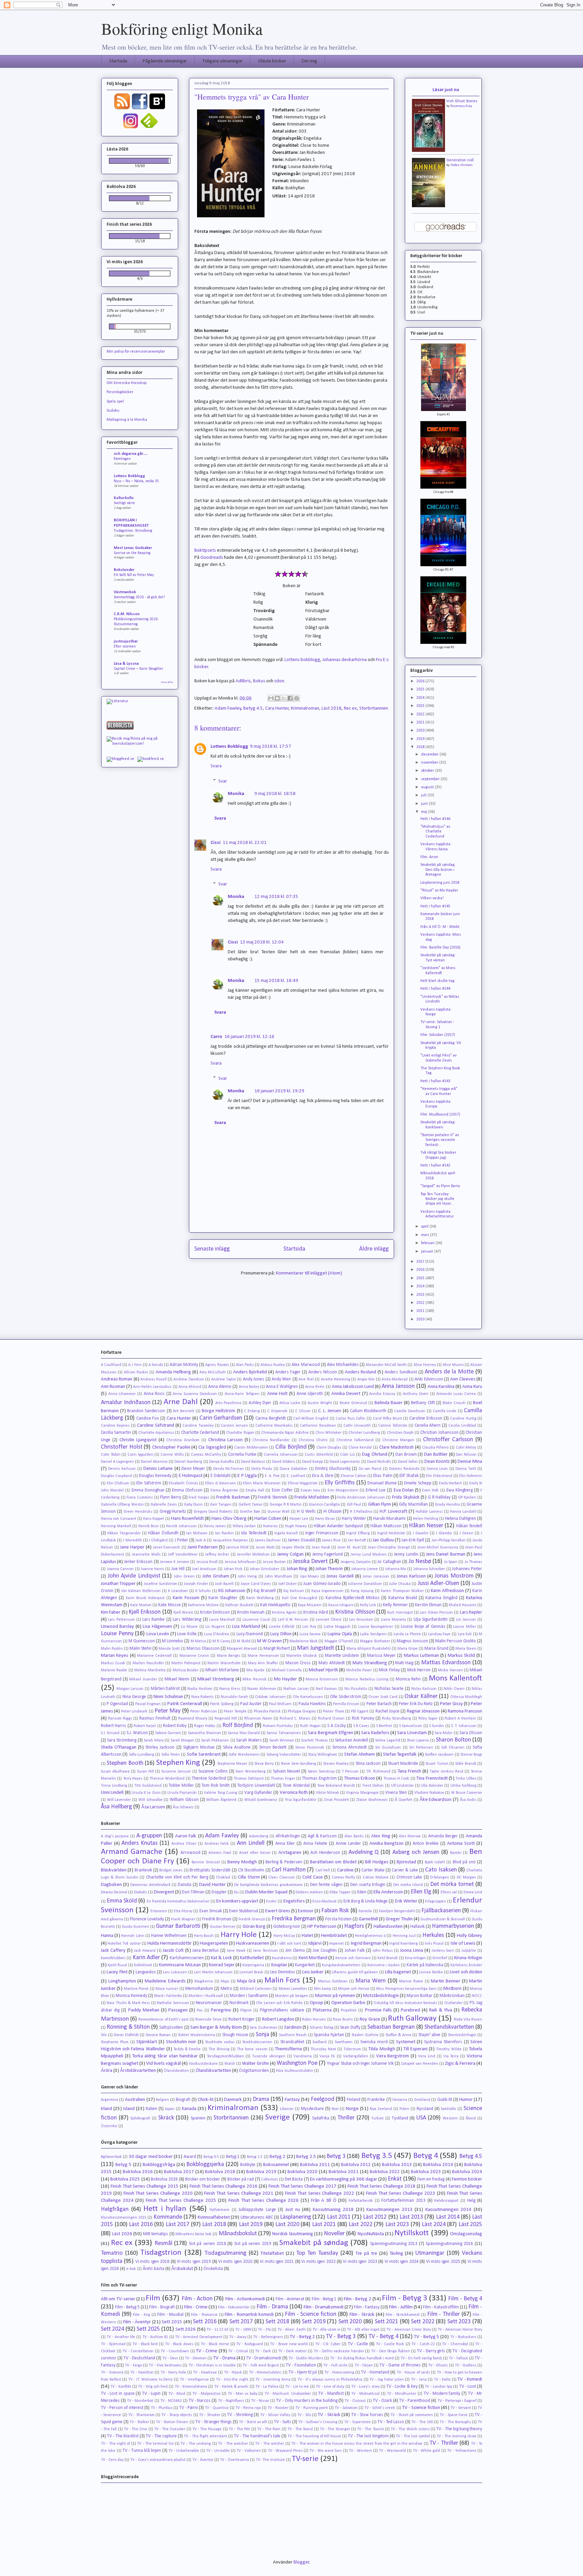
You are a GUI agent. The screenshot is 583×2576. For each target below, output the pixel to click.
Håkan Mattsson (386, 1526)
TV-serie (305, 2459)
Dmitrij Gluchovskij (333, 1469)
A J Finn (135, 1365)
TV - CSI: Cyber (328, 2344)
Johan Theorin (329, 1569)
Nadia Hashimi (200, 1689)
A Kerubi (156, 1365)
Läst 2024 (434, 2225)
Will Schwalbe (150, 1800)
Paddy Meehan (144, 2010)
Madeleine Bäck (303, 1641)
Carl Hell (323, 1870)
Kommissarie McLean (180, 1965)
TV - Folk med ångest (261, 2365)
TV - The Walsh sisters (410, 2429)
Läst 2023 (397, 2225)
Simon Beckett (273, 1747)
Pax (200, 2010)
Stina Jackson (368, 1764)
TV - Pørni (188, 2408)
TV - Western (360, 2451)
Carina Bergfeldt (271, 1418)
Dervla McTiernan (229, 1469)
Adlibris (243, 681)
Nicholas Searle (389, 1689)
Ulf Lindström (402, 1786)
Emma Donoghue (148, 1490)
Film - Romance (204, 2315)
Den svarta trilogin (368, 1885)
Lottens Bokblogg (229, 747)
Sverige (277, 2117)
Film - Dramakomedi (324, 2307)
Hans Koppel (154, 1519)
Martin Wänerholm (224, 1663)
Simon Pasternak (310, 1748)
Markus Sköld (461, 1656)
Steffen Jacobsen (439, 1755)
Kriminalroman (305, 708)
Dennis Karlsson (122, 1469)
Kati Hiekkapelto (275, 1605)
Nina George (134, 1697)
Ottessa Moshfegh (466, 1697)
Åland (471, 2118)
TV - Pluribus (162, 2408)
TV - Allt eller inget (363, 2330)
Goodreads (212, 558)
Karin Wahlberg (260, 1598)
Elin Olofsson (118, 1483)
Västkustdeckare (203, 2064)
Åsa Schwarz (183, 1807)
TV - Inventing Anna (273, 2380)
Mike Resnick (254, 1679)
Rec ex (350, 708)
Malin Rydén (112, 1649)
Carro (216, 1037)
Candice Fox (148, 1418)
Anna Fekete (315, 1844)
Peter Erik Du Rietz (416, 1704)
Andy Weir (281, 1379)
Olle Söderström (345, 1697)
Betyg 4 (426, 2156)
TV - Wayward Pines (285, 2451)
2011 (421, 1311)
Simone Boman (158, 2035)
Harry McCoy (284, 1936)
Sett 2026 (186, 2330)
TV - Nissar (260, 2401)
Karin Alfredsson (447, 1591)
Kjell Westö (183, 1613)
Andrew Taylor (224, 1379)
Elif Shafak (409, 1476)
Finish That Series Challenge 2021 (239, 2194)
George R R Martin (286, 1505)
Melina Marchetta (150, 1670)
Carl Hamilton (289, 1870)
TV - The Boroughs (455, 2422)
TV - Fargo (133, 2365)
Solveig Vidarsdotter (284, 1755)
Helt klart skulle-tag (437, 981)
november (430, 763)
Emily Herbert (451, 1483)
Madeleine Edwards (165, 1981)
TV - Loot (468, 2387)
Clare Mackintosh (397, 1447)
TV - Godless (466, 2365)
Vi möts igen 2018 (152, 2262)
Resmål (163, 2243)
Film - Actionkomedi (245, 2299)
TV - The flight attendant (205, 2436)
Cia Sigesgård (212, 1447)
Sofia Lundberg (142, 1755)
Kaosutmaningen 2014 (449, 2210)
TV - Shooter (210, 2415)
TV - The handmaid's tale (257, 2436)
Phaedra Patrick (267, 1711)
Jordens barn (443, 1951)
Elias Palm (383, 1476)
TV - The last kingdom (368, 2436)
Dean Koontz (437, 1462)
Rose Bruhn (343, 2020)
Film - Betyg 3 (405, 2298)
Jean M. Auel (349, 1547)
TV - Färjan (364, 2365)
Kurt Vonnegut (400, 1613)
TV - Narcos (200, 2401)
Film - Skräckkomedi (403, 2315)
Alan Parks (245, 1365)
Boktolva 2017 (179, 2172)
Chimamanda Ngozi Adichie (285, 1433)
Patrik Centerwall (185, 1704)
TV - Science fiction (421, 2408)
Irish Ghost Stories (462, 101)
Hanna (107, 1936)
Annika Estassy (382, 1394)
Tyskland (400, 2118)
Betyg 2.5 (306, 2157)
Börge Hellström (218, 1411)
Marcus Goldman (333, 1981)
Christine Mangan (398, 1440)
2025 (421, 689)
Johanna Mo (396, 1569)
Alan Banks (354, 1836)
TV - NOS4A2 (171, 2401)
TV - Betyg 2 (302, 2337)
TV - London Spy (438, 2387)
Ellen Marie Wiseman (262, 1483)
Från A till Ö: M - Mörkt (440, 927)
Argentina (109, 2100)
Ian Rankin (224, 1533)
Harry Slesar (325, 1519)
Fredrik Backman (233, 1497)
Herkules (433, 1935)
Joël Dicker (287, 1584)
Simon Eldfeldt (126, 2035)
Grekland (422, 2100)
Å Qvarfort (404, 1800)
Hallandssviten (388, 1927)
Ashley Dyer (260, 1403)
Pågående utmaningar (165, 61)
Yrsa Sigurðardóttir (301, 1800)
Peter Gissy (451, 1704)
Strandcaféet (292, 2042)
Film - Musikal (170, 2315)
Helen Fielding (426, 1519)
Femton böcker (467, 2179)
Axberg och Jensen (416, 1852)
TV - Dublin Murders (306, 2358)
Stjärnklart (147, 2042)
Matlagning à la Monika (127, 420)
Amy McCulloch (213, 1372)
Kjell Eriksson (145, 1612)
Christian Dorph (400, 1433)
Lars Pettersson (121, 1620)
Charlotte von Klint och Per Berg (177, 1877)
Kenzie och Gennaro (353, 1958)
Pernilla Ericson (346, 1704)
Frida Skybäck (406, 1497)
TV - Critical (238, 2351)
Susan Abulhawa (115, 1772)
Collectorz (270, 2180)
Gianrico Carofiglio (324, 1505)
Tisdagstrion (161, 2253)
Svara (216, 766)
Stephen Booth (125, 1763)
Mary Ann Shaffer (263, 1663)
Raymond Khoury (193, 1719)
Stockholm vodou (220, 2042)
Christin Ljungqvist (138, 1440)
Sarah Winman (282, 1741)
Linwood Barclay (117, 1627)
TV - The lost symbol (413, 2436)
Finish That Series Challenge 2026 (264, 2201)
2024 (421, 698)
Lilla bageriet (398, 1972)
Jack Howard (145, 1951)
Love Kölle (187, 1634)
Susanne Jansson (176, 1772)
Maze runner (167, 1989)
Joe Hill (178, 1569)
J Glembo (444, 1533)
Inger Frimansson (322, 1533)
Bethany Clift (423, 1403)
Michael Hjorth (323, 1670)
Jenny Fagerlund (328, 1554)
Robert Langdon (278, 2019)
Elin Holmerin (471, 1476)
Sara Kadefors (375, 1733)
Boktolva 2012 (356, 2165)
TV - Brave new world (289, 2344)
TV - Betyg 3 (341, 2337)
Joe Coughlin (325, 1951)
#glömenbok (111, 2157)
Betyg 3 (336, 2156)
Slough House (235, 2035)
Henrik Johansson (181, 1526)
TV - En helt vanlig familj (421, 2358)
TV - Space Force (454, 2415)
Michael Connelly (287, 1670)
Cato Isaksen (441, 1870)
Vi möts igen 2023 (360, 2262)
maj (425, 812)
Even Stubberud (244, 1911)
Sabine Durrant (168, 1733)
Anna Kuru (472, 1387)
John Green (184, 1577)
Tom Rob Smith (216, 1786)
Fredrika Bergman (294, 1919)
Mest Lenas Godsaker (133, 548)
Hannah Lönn (133, 1936)
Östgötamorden (254, 2071)
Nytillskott (412, 2233)
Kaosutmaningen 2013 (390, 2210)
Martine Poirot (136, 1989)
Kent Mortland (313, 1958)
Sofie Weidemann (244, 1755)
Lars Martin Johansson (213, 1972)
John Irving (247, 1577)
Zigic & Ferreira (460, 2064)
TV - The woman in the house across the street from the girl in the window (357, 2444)
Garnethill (368, 1919)
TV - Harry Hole (173, 2373)
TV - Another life (121, 2337)
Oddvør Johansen (270, 1697)
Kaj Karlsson (294, 1591)
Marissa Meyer (381, 1656)
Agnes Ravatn (217, 1365)
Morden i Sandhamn (249, 1996)
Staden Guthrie (365, 2035)
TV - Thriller (444, 2443)
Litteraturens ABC (257, 2217)
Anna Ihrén (315, 1387)
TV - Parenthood (415, 2401)
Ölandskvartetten (213, 2071)
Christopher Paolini (171, 1447)
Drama (261, 2099)
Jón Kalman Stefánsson (141, 1591)
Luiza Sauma (310, 1634)
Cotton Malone (376, 1878)
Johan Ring (297, 1569)
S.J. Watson (137, 1733)
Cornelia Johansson (281, 1455)
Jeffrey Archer (217, 1555)
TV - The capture (161, 2436)
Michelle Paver (359, 1670)
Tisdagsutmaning (225, 2253)
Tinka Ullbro (466, 1779)
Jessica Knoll (207, 1562)
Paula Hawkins (312, 1704)
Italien (151, 2109)
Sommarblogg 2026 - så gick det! (139, 597)
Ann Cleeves (463, 1379)
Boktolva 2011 (315, 2165)
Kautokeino (282, 1958)
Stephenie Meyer (232, 1764)
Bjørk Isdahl (435, 1862)
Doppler (219, 1892)
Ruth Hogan (310, 1726)
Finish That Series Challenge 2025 (181, 2201)
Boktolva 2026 (164, 2179)
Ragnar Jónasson (423, 1711)
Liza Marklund (246, 1627)
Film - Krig (141, 2315)
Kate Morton (141, 1605)
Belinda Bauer (388, 1403)
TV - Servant (461, 2408)
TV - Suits (283, 2422)
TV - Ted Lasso (391, 2422)
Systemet (406, 2042)
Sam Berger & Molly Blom (216, 2027)
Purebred (410, 2010)
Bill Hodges (377, 1862)
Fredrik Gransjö (252, 1919)
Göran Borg (254, 1927)
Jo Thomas (473, 1562)
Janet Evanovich (167, 1547)
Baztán (456, 1853)
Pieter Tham (333, 1711)
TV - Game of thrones (400, 2365)
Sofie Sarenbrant (204, 1755)
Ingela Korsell (286, 1533)
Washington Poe (297, 2063)
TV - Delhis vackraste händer (339, 2351)
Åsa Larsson (153, 1807)
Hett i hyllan (165, 2209)
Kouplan (279, 1965)
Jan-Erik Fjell (413, 1540)
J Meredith (132, 1540)
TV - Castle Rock (390, 2344)
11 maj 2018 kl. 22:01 (245, 843)
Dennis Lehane (158, 1469)
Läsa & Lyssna (126, 664)
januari (428, 1252)
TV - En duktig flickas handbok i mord (362, 2358)
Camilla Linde (445, 1411)
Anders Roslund (360, 1372)
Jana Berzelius (206, 1951)
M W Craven (269, 1641)
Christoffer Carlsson (448, 1440)
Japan (170, 2109)
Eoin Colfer (282, 1490)
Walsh (230, 2064)
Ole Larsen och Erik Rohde (279, 2003)
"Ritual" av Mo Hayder (439, 890)
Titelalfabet (272, 2254)
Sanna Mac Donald (244, 1733)
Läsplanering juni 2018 (440, 883)
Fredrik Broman (217, 1919)
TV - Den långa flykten (391, 2351)
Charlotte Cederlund (200, 1433)
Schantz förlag (322, 2028)
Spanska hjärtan (329, 2035)
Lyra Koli (465, 1634)
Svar (223, 781)
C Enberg (252, 1411)
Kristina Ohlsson (355, 1612)
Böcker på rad (241, 2179)
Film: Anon (429, 857)
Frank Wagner (183, 1919)
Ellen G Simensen (220, 1483)
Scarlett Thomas (314, 1741)
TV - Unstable (218, 2451)
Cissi (216, 843)
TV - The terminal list (155, 2444)
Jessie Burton (274, 1562)
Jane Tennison (266, 1951)
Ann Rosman (113, 1387)
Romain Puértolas (278, 1726)
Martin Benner (446, 1981)
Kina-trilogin (415, 1958)
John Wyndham (279, 1577)
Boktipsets (205, 551)
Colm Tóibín (111, 1455)
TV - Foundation (301, 2365)
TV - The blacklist (123, 2436)
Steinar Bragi (471, 1755)
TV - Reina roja (248, 2408)
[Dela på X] (284, 698)
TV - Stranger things (214, 2422)
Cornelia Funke (242, 1455)
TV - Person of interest (122, 2408)
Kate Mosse (169, 1605)
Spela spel (115, 402)
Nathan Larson (296, 1689)
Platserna (322, 2010)
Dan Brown (406, 1455)
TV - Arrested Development (199, 2337)
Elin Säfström (149, 1483)
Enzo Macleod (324, 1901)
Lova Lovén (158, 1634)
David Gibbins (284, 1462)
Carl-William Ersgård (311, 1419)
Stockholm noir (181, 2042)
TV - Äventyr (203, 2460)
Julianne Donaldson (365, 1584)
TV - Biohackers (463, 2337)
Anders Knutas (140, 1843)
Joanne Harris (152, 1569)
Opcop (316, 2003)
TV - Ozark (382, 2401)
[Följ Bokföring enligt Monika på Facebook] (140, 109)
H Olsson (332, 1512)
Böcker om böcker (203, 2179)
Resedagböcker (120, 392)
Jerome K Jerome (175, 1562)
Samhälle (448, 2109)
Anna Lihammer (122, 1394)
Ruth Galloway (412, 2019)
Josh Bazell (224, 1584)
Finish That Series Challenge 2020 (158, 2194)
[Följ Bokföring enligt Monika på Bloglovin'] (157, 109)
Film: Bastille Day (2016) (440, 948)
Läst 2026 (122, 2234)
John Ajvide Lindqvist (134, 1576)
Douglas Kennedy (155, 1476)
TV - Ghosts (438, 2365)
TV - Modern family (442, 2394)
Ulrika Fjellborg (463, 1786)
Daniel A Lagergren (117, 1462)
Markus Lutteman (421, 1656)
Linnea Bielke (431, 1972)
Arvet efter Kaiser (255, 1853)
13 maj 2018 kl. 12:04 (262, 942)
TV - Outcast (355, 2401)
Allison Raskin (136, 1372)
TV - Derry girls (431, 2351)
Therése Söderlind (209, 1778)
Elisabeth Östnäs (183, 1483)
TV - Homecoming (339, 2373)
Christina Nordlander (271, 1440)
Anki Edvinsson (429, 1379)
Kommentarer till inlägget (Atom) (309, 1273)
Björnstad (406, 1862)
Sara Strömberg (122, 1740)
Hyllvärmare (219, 2210)
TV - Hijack (233, 2373)
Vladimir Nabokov (429, 1793)
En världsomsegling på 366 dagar (344, 2179)
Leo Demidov (283, 1972)
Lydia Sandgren (373, 1634)
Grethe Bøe (250, 1512)
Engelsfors (294, 1901)
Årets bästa (154, 2269)
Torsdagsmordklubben (226, 2056)
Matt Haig (404, 1663)
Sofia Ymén (171, 1755)
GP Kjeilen (467, 1498)
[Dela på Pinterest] (297, 698)
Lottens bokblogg (302, 660)
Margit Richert (277, 1649)
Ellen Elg (421, 1892)
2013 (421, 1295)
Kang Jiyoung (362, 1591)
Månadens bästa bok (193, 2234)
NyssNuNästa (371, 2234)
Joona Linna (412, 1951)
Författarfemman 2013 (403, 2201)
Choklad (223, 1878)
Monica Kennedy (131, 1996)
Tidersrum (352, 2049)
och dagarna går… (131, 454)
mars (426, 1235)
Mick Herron (419, 1670)
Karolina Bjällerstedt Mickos (353, 1598)
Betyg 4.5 (253, 708)
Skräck (166, 2118)
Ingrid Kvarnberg (404, 1944)
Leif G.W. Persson (293, 1620)
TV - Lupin (151, 2394)
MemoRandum (199, 1989)
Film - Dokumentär (234, 2307)
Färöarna (400, 2100)
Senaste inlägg (212, 1249)
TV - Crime (207, 2351)
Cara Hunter (277, 708)
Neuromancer (209, 2003)
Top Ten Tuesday (317, 2253)
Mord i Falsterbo (168, 1996)
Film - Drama (272, 2307)
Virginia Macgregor (362, 1793)
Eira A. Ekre (323, 1476)
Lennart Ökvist (329, 1620)
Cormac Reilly (343, 1878)
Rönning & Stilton (128, 2027)
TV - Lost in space (118, 2394)
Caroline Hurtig (463, 1419)
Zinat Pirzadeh (337, 1800)
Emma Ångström (224, 1490)
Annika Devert (346, 1394)
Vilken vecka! (432, 898)
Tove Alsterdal (296, 1786)
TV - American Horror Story (460, 2330)
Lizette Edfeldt (282, 1627)
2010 (421, 1319)
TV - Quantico (217, 2408)
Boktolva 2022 (385, 2172)
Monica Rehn (408, 1679)
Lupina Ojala (340, 1634)
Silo (104, 2035)
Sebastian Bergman (391, 2027)
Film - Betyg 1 (324, 2299)
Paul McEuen (280, 1704)
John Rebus (383, 1951)
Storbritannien (374, 708)
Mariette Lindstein (342, 1656)
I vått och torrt (289, 1944)
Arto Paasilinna (228, 1403)
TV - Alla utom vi (326, 2330)
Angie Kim (366, 1379)
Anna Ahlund (190, 1387)
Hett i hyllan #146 (435, 819)
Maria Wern (370, 1981)
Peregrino (221, 2010)
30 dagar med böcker (151, 2157)
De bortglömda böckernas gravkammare (268, 1885)
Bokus (259, 681)
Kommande (168, 2217)
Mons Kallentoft (455, 1678)
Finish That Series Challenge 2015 (145, 2186)
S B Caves (361, 1726)
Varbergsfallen (356, 2056)
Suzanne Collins (213, 1771)
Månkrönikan (452, 1996)
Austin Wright (320, 1403)
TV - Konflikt (121, 2387)
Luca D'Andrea (217, 1634)
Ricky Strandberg (396, 1719)
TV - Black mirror (215, 2344)
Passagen (178, 2010)
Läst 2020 (287, 2225)
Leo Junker (313, 1972)
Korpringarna (253, 1965)
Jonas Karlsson (411, 1576)
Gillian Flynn (380, 1504)
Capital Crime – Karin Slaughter (138, 669)
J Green (466, 1533)
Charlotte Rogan (240, 1433)
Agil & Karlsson (322, 1836)
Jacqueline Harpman (230, 1540)
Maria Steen (466, 1649)
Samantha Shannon (204, 1733)
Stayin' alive (429, 2035)
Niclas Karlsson (424, 1689)
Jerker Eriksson (138, 1562)
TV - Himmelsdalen (265, 2373)
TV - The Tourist (370, 2429)
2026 (421, 681)
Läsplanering (296, 2217)
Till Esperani (415, 2049)
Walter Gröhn (255, 2064)
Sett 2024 (113, 2329)
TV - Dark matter (292, 2351)
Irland (106, 2109)
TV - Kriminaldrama (191, 2387)
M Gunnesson (142, 1641)
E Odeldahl (220, 1476)
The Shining (219, 2049)
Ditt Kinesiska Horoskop (127, 383)
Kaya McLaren (310, 1605)
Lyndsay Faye (439, 1634)
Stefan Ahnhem (462, 165)
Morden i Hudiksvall (206, 1996)
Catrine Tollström (393, 1426)
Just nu (293, 2210)
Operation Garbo (348, 2003)
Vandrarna (303, 2056)
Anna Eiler (285, 1844)
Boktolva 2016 (138, 2172)
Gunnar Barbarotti (178, 1926)
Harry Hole (239, 1935)
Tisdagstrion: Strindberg (133, 531)
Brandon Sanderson (146, 1411)
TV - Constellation (138, 2351)
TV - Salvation (346, 2408)
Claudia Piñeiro (435, 1448)
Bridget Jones (171, 1870)
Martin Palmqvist (186, 1663)
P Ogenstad (117, 1704)
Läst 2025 (470, 2225)
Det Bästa (294, 2179)
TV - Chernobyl (455, 2344)
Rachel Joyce (387, 1711)
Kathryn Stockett (239, 1605)
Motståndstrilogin (381, 1996)
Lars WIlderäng (187, 1620)
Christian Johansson (439, 1433)
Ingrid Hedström (391, 1533)
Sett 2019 (314, 2322)
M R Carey (221, 1641)
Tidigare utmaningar (223, 61)
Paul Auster (251, 1704)
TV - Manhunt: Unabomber (288, 2394)
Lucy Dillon (281, 1634)
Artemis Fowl (220, 1853)
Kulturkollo (124, 498)
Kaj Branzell (265, 1591)
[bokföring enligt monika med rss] (122, 109)
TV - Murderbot (140, 2401)
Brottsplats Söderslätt (210, 1870)
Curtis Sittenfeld (319, 1455)
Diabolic (141, 1892)
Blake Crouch (454, 1403)
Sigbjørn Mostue (199, 1747)
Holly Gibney (469, 1936)
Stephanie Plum (115, 2042)
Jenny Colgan (290, 1554)
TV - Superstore (357, 2422)
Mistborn (452, 1989)
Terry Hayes (133, 1779)
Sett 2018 (277, 2322)
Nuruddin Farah (234, 1697)
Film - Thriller (443, 2314)
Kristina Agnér (284, 1613)
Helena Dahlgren (461, 1519)
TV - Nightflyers (231, 2401)
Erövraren (159, 1911)
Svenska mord (374, 2042)
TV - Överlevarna (234, 2460)
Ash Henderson (325, 1853)
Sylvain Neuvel (286, 1771)
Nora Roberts (202, 1697)
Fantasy (292, 2100)
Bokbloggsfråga (159, 2165)
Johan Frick (233, 1569)
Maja (225, 1981)
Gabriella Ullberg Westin (122, 1505)
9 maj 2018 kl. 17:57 (271, 747)
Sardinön (293, 2027)
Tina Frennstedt (432, 1778)
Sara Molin (443, 1733)
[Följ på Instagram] (131, 128)
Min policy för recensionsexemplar (136, 352)
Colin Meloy (466, 1448)
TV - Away (238, 2337)
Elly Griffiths (340, 1483)
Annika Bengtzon (387, 1844)
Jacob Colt (173, 1951)
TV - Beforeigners (268, 2337)
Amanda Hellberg (173, 1372)
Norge (352, 2109)
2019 (421, 739)
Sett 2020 (350, 2322)
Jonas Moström (454, 1576)
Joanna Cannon (120, 1569)
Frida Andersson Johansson (361, 1498)
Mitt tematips (156, 2234)
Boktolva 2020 (302, 2172)
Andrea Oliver (184, 1844)
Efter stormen (125, 647)
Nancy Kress (230, 1689)
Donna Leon (437, 1469)
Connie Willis (172, 1455)
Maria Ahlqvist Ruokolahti (369, 1649)
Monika (236, 794)
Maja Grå (246, 1981)
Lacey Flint (117, 1972)
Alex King (381, 1836)
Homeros (270, 1526)
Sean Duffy (350, 2027)
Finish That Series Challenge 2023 (401, 2194)
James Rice (331, 1540)
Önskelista (213, 2269)
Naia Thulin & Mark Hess (128, 2003)
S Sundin (437, 1726)
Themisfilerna (288, 2049)
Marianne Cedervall (154, 1656)
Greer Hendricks (138, 1512)
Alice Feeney (425, 1365)
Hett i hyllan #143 (435, 1081)
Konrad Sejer (222, 1965)
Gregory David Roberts (213, 1512)
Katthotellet (252, 1958)
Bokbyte (248, 2165)
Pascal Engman (148, 1704)
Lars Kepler (471, 1612)
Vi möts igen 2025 (443, 2262)
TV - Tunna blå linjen (142, 2451)
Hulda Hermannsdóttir (170, 1943)
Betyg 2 (277, 2157)
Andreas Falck (217, 1844)
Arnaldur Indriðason (126, 1403)
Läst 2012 (375, 2217)
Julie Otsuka (400, 1584)
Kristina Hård (315, 1612)
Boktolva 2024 (467, 2172)
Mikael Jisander (143, 1679)
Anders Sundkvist (401, 1372)
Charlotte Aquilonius (156, 1433)
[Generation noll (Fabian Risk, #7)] (428, 206)
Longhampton (122, 1981)
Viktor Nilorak (327, 1793)
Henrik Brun (149, 1526)
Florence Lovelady (147, 1919)
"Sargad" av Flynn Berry (440, 1186)
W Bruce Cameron (467, 1793)
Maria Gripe (408, 1649)
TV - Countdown (175, 2351)
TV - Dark (263, 2351)
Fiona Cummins (140, 1498)
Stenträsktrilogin (462, 2035)
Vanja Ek (327, 2056)
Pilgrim (246, 2010)
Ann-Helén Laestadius (152, 1387)
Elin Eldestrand (439, 1476)
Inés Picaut (434, 1944)
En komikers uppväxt (237, 1901)
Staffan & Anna (398, 2035)
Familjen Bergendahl (397, 1911)
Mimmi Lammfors (293, 1989)
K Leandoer (178, 1591)
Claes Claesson (281, 1878)
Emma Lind (473, 1892)
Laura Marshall (222, 1620)
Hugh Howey (296, 1526)
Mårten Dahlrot (165, 1689)
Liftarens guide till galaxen (355, 1972)
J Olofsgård (158, 1540)
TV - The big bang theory (459, 2429)
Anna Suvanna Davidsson (195, 1394)
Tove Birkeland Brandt (336, 1786)
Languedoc (146, 1972)
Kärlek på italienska (425, 1965)
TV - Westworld (392, 2451)
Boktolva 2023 (426, 2172)
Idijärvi (315, 1943)
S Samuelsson (411, 1726)
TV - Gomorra (112, 2373)
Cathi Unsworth (357, 1426)
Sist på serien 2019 (253, 2244)
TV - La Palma (267, 2387)
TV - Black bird (145, 2344)
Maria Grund (436, 1649)
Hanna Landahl (463, 1512)
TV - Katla (442, 2380)
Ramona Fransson (465, 1711)
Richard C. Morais (295, 1719)
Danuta (185, 1885)
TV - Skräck (329, 2415)
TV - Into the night (232, 2380)
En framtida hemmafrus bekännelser (178, 1901)
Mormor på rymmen (335, 1996)
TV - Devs (170, 2358)
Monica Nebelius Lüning (367, 1679)
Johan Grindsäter (265, 1569)
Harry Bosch (204, 1936)
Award (190, 2157)
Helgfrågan (115, 2209)
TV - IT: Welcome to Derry (150, 2380)
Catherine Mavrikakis (274, 1426)
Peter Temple (235, 1711)
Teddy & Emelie (187, 2049)
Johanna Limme (365, 1569)
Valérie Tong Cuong (221, 1793)
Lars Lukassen (175, 1972)
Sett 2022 (423, 2322)
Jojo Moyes (310, 1577)
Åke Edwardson (436, 1800)
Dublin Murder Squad (266, 1892)
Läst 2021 (324, 2225)
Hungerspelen (214, 1943)
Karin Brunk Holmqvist (145, 1598)
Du (236, 1892)
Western (450, 2118)
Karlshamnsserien (187, 1958)
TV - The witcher (270, 2444)
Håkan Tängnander (124, 1533)
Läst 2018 (331, 708)
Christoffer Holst (122, 1447)
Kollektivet (143, 1965)
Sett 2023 (459, 2322)
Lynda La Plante (407, 1634)
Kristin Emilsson (215, 1612)
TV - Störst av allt (253, 2422)
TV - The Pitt (240, 2429)
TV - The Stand (300, 2429)
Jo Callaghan (389, 1562)
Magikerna (204, 1981)
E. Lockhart (296, 1476)
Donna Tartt (466, 1469)
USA (421, 2118)
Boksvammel (276, 2165)
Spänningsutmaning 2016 (450, 2244)
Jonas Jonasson (376, 1577)
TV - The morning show (456, 2436)
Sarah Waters (249, 1740)
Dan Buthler (436, 1455)
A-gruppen (149, 1836)
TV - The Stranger (335, 2429)
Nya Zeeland (381, 2109)
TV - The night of (115, 2444)
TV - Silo (304, 2415)
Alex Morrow (410, 1836)
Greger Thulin (399, 1919)
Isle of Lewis (463, 1943)
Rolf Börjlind (238, 1725)
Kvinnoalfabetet (214, 2217)
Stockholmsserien (257, 2042)
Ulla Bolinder (432, 1786)
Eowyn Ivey (310, 1490)
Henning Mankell (116, 1526)
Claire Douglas (329, 1448)
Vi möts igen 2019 (194, 2262)
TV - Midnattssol (365, 2394)
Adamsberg (259, 1836)
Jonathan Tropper (118, 1584)
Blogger (301, 2562)
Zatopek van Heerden (420, 2064)
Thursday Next (323, 2049)
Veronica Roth (294, 1793)
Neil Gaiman (327, 1689)
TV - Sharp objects (177, 2415)
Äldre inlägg (374, 1249)
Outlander (453, 2003)
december (430, 755)
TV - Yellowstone (462, 2451)
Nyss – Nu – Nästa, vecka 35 (136, 481)
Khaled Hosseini (463, 1605)
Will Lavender (119, 1800)
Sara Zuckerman (263, 2028)
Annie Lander (348, 1844)
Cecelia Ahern (428, 1426)
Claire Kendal (360, 1448)
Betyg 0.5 (211, 2157)
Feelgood (323, 2099)
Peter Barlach (379, 1704)
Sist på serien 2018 (207, 2244)
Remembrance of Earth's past (163, 2020)
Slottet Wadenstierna (197, 2035)
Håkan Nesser (426, 1526)
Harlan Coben (268, 1519)
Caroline (345, 1870)
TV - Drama (224, 2358)
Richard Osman (331, 1719)
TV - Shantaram (141, 2415)
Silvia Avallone (237, 1747)
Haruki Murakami (389, 1519)
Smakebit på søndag (314, 2243)
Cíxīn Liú (348, 1455)
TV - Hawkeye (205, 2373)
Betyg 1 (233, 2157)
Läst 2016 (141, 2225)
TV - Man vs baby (243, 2394)
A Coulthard (111, 1365)
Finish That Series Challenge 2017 (302, 2186)
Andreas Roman (117, 1379)
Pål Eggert (359, 1711)
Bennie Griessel (206, 1862)
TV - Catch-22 (423, 2344)
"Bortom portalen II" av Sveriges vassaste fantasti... (440, 1140)
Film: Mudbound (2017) (440, 1115)
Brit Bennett (184, 1411)
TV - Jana (419, 2380)
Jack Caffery (113, 1951)
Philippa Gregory (302, 1711)
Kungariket (305, 1965)
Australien (135, 2100)
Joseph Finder (196, 1584)
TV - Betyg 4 (383, 2337)
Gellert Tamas (251, 1505)
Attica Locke (290, 1403)
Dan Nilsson (466, 1455)
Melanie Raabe (114, 1670)
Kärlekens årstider (466, 1965)
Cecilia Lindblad (462, 1426)
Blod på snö (464, 1862)
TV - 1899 (243, 2330)
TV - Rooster (278, 2408)
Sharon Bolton (453, 1740)
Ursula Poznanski (182, 1793)
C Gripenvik (277, 1411)
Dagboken (111, 1885)
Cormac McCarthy (206, 1455)
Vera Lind (427, 2056)
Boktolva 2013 (397, 2165)
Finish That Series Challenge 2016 (224, 2186)
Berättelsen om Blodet (333, 1862)
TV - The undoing (196, 2444)
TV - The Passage (207, 2429)
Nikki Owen (454, 1689)
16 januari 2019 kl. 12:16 (249, 1037)
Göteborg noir (287, 1927)
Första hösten (338, 1919)
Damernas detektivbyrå (150, 1885)
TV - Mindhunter (402, 2394)
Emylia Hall (255, 1490)
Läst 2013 (411, 2217)
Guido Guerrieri (135, 1927)
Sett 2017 (241, 2322)
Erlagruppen (436, 1901)
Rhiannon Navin (258, 1719)
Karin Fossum (186, 1598)
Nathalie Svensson (173, 2003)
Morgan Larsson (130, 1689)
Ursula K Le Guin (146, 1793)
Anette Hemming (336, 1379)
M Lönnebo (173, 1641)
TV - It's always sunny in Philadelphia (330, 2380)
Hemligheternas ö (370, 1936)
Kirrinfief (440, 1958)
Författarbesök (361, 2201)
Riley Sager (428, 1719)
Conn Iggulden (141, 1455)
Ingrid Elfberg (358, 1533)
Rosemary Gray (461, 106)
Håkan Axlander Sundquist (338, 1526)
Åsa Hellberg (116, 1807)
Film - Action (197, 2299)
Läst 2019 (251, 2225)
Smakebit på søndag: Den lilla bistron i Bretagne (438, 870)
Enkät (395, 2179)
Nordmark (239, 2003)
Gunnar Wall (279, 1512)
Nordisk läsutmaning (293, 2234)
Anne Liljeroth (310, 1394)
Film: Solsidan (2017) (438, 1035)
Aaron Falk (186, 1836)
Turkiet (377, 2118)
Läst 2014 (448, 2217)
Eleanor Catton (354, 1476)
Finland (354, 2100)
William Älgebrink (221, 1800)
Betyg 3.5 (377, 2156)
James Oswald (301, 1540)
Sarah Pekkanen (215, 1741)
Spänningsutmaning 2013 (394, 2244)
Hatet (307, 1936)
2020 (421, 731)
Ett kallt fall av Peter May (134, 575)
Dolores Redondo (404, 1469)
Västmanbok (125, 592)
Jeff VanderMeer (183, 1555)
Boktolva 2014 (438, 2165)
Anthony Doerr (416, 1394)
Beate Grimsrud (353, 1403)
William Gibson (184, 1800)
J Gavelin (421, 1533)
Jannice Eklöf (237, 1547)
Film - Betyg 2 (358, 2299)
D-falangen (440, 1878)
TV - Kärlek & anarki (231, 2387)
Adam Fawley (228, 708)
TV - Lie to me (297, 2387)
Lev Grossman (361, 1620)
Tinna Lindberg (114, 1786)
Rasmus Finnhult (155, 1718)
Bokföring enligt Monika (182, 28)
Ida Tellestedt (254, 1533)
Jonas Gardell (340, 1576)
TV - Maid (177, 2394)
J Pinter (182, 1540)
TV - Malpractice (206, 2394)
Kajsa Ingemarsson (327, 1591)
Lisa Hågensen (157, 1627)
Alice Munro (453, 1365)
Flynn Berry (171, 1497)
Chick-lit (206, 2100)
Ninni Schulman (168, 1697)
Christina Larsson (225, 1440)
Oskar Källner (421, 1696)
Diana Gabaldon (294, 1469)
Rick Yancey (363, 1718)
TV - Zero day (112, 2460)
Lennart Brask (251, 1972)
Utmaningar (430, 2253)
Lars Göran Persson (436, 1613)
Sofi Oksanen (453, 1748)
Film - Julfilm (401, 2307)
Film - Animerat (290, 2299)
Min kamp (323, 1989)
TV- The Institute (270, 2460)
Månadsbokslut (238, 2234)
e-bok (131, 2269)
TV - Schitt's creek (380, 2408)
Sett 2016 (205, 2322)
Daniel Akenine (154, 1462)
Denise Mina (470, 1462)
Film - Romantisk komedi (249, 2315)
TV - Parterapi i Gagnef (457, 2401)
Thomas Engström (319, 1778)
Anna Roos (154, 1394)
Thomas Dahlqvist (248, 1779)
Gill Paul (354, 1505)
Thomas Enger (283, 1779)
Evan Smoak (211, 1911)
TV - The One (136, 2429)
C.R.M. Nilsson (127, 614)
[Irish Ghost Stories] (428, 151)
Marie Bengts (229, 1656)
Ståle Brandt (466, 1764)
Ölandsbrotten (176, 2071)
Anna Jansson (398, 1386)
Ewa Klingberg (460, 1490)
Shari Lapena (418, 1741)
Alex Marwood (306, 1365)
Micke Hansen (450, 1670)
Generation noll (460, 160)
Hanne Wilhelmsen (169, 1936)
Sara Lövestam (412, 1733)
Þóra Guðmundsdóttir (295, 2071)
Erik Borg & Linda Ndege (366, 1901)
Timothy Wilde (449, 2049)
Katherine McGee (203, 1605)
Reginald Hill (226, 1719)
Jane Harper (132, 1547)
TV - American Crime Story (408, 2330)
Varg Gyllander (258, 1793)
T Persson (350, 1772)
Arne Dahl (181, 1402)
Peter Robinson (203, 1711)
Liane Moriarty (393, 1620)
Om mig (309, 61)
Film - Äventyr (137, 2322)
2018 (421, 747)
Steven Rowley (336, 1764)
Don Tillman (193, 1892)
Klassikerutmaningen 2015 (124, 2218)
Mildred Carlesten (256, 1989)
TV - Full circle (335, 2365)
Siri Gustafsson (388, 1748)
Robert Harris (114, 1726)
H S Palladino (361, 1512)
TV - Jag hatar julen (386, 2380)
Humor (466, 2100)
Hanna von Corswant (119, 1519)
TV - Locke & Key (402, 2387)
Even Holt (430, 1490)
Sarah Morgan (183, 1741)
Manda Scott (169, 1649)
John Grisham (216, 1576)
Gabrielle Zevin (164, 1505)
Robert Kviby (175, 1726)
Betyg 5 (123, 2165)
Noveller (334, 2234)
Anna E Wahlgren (282, 1387)
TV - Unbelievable (184, 2451)
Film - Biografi (162, 2307)
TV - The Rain (269, 2429)
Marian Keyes (115, 1656)
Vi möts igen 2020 (235, 2262)
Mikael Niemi (177, 1679)
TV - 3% (264, 2330)
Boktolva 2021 (344, 2172)
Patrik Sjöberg (221, 1704)
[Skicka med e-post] (271, 698)
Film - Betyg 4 (465, 2299)
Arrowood (190, 1853)
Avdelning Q (364, 1852)
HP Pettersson (322, 1927)
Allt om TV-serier (118, 2299)
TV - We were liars (326, 2451)
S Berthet (384, 1726)
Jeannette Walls (146, 1555)
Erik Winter (406, 1901)
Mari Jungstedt (315, 1648)
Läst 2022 (360, 2225)
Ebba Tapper (340, 1892)
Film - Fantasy (367, 2307)
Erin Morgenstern (343, 1490)
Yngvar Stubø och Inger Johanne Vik (360, 2064)
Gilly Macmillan (413, 1504)
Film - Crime (196, 2307)
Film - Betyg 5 (127, 2307)
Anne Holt (277, 1394)
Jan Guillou (383, 1540)
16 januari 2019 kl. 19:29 (279, 1091)
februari (428, 1243)
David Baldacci (253, 1462)
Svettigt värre (124, 503)
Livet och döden (466, 1972)
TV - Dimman (196, 2358)
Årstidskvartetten (138, 2071)
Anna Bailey (249, 1387)
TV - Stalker (139, 2422)
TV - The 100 (422, 2422)
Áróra (107, 2071)
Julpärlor (469, 1951)
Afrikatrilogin (288, 1836)
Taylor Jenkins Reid (446, 1772)
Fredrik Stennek (272, 1497)
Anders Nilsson (323, 1372)
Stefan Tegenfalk (400, 1755)
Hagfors (354, 1926)
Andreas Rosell (153, 1379)
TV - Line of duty (330, 2387)
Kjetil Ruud (117, 1965)
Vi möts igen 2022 (318, 2262)
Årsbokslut (182, 2269)
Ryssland (425, 2109)
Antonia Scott (461, 1844)
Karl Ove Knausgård (300, 1598)
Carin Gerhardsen (221, 1418)
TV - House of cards (413, 2373)
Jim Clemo (295, 1951)
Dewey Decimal (114, 1892)
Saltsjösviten (171, 2027)
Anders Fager (288, 1372)
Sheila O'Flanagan (119, 1747)
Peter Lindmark (134, 1711)
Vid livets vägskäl (163, 2064)
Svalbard (320, 2042)
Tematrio (112, 2253)
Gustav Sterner (223, 1927)
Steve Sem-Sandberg (298, 1764)
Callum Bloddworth (368, 1411)
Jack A (201, 1540)
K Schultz (203, 1591)
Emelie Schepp (418, 1483)
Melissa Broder (186, 1670)
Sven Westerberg (251, 1772)
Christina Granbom (183, 1440)
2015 (421, 1278)
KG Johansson (232, 1591)
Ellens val (449, 1892)
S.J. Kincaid (110, 1733)
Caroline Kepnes (115, 1426)
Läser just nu (446, 90)
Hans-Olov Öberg (229, 1519)
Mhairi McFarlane (222, 1670)
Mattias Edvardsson (446, 1663)
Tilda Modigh (382, 2049)
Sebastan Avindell (352, 1740)
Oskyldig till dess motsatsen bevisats (405, 2003)
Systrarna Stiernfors (443, 2042)
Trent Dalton (373, 1786)
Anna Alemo (220, 1387)
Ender (271, 1901)
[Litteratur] (117, 701)
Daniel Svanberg (188, 1462)
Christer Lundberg (364, 1433)
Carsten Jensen (234, 1426)
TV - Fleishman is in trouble (212, 2365)
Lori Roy (309, 1627)
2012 (421, 1303)
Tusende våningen (269, 2056)
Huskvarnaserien (253, 1943)
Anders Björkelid (250, 1372)
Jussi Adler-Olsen (438, 1583)
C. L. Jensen (330, 1411)
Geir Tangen (221, 1505)
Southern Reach (293, 2035)
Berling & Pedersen (284, 1862)
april (425, 1227)
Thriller (346, 2118)
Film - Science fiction (311, 2314)
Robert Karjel (145, 1726)
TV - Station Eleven (172, 2422)
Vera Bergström (393, 2056)
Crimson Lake (409, 1877)
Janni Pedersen (203, 1547)
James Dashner (268, 1540)
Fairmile (365, 1911)
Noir (335, 2109)
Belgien (162, 2100)
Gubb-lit (445, 2100)
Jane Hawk (236, 1951)
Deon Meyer (193, 1469)
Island (129, 2109)
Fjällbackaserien (441, 1911)
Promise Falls (378, 2010)
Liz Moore (189, 1627)
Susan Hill (145, 1772)
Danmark (233, 2100)
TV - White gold (427, 2451)
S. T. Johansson (464, 1726)
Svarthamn (344, 2042)
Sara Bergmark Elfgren (330, 1733)
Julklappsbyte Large (257, 2210)
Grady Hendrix (447, 1505)
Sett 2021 (387, 2322)
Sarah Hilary (154, 1741)
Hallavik (418, 1927)
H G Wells (306, 1512)
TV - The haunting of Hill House (314, 2436)
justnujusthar (126, 641)
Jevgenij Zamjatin (355, 1562)
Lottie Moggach (337, 1627)
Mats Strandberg (370, 1663)
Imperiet (337, 1944)
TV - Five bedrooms (165, 2365)
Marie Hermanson (263, 1656)
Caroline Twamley (198, 1426)
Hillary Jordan (244, 1526)
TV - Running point (311, 2408)
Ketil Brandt (388, 1958)
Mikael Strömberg (216, 1679)
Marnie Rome (411, 1981)
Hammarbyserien (453, 1926)
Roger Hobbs (205, 1726)
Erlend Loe (376, 1490)
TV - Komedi (470, 2379)
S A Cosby (337, 1726)
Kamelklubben (113, 1958)
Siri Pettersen (421, 1748)
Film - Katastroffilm (441, 2307)
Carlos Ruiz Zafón (351, 1419)
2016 (421, 1270)
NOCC (477, 1996)
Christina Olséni (313, 1440)
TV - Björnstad (113, 2344)
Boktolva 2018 (220, 2172)
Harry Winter (354, 1519)
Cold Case (312, 1877)
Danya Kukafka (222, 1462)
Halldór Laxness (429, 1512)
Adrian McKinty (184, 1365)
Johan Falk (355, 1951)
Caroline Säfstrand (156, 1426)
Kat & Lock (221, 1958)
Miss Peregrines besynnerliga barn (406, 1989)
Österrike (109, 2126)
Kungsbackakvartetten (341, 1965)
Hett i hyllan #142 (435, 1166)
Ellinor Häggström (303, 1483)
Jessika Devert (310, 1561)
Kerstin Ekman (428, 1605)
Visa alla (167, 682)
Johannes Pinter (467, 1569)
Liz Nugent (215, 1627)
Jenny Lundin (406, 1554)
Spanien (198, 2118)
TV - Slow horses (367, 2415)
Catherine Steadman (318, 1426)
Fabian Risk (335, 1911)
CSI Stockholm (251, 1870)
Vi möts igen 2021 (277, 2262)
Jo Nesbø (420, 1561)
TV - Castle (358, 2344)
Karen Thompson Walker (402, 1591)
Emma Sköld (122, 1901)
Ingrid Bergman (366, 1943)
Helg (471, 2201)
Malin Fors (282, 1980)
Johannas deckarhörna (345, 660)
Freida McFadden (312, 1497)
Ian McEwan (197, 1533)
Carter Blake (373, 1870)
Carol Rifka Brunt (387, 1419)
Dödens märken (309, 1892)
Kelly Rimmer (395, 1605)
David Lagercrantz (345, 1462)
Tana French (409, 1771)
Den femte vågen (326, 1885)
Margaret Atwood (242, 1649)
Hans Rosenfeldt (187, 1519)
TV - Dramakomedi (264, 2358)
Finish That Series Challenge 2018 (381, 2186)
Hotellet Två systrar (124, 1944)
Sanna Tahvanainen (284, 1733)
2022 (421, 714)
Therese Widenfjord (167, 1779)
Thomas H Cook (396, 1779)
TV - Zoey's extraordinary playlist (158, 2460)
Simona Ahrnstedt (350, 1747)
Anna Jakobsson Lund (353, 1387)
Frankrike (376, 2100)
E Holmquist (191, 1476)
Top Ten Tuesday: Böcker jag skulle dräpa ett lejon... (437, 1199)
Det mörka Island (408, 1885)
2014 (421, 1286)
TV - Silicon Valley (275, 2415)
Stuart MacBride (403, 1764)
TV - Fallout (458, 2358)
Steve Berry (264, 1764)
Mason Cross (298, 1663)
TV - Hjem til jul (303, 2372)
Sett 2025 (148, 2329)
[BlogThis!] (277, 698)
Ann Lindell (251, 1843)
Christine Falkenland (355, 1440)
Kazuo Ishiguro (341, 1605)
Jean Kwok (321, 1547)
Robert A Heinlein (460, 1719)
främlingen (122, 459)
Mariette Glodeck (302, 1656)
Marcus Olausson (203, 1649)
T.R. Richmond (378, 1772)
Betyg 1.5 (255, 2157)
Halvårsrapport (446, 2201)
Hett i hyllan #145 (435, 906)
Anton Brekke (426, 1844)
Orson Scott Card (383, 1697)
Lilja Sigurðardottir (431, 1620)
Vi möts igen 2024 (402, 2262)
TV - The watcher (233, 2444)
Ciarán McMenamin (251, 1448)
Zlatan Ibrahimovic (372, 1800)
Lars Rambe (154, 1620)
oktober (428, 771)
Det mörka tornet (452, 1884)
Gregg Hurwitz (173, 1512)
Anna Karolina (441, 1387)
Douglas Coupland (116, 1476)
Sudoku (113, 411)
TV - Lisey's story (365, 2387)
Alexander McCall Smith (386, 1365)
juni (425, 804)
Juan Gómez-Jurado (322, 1584)
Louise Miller (464, 1627)
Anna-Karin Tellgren (242, 1394)
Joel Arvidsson (204, 1569)
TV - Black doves (179, 2344)
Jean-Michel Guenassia (438, 1547)
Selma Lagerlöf (387, 1741)
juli (424, 795)
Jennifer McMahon (253, 1555)
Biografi (183, 2100)
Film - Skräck (362, 2315)
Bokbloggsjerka (205, 2164)
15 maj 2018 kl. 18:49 (276, 981)
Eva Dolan (404, 1490)
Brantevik (143, 1870)
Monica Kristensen (322, 1679)
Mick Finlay (389, 1670)
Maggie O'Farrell (339, 1641)
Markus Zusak (113, 1663)
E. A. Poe (272, 1476)
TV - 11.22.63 (217, 2330)
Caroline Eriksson (426, 1418)
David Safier (408, 1462)
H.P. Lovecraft (393, 1512)
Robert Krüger (242, 2019)
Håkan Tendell (469, 1526)
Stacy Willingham (323, 1755)
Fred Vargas (199, 1498)
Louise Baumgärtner (376, 1627)
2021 (421, 722)
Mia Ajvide (255, 1670)
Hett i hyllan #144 (435, 989)
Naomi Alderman (262, 1689)
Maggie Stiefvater (375, 1641)
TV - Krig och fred (153, 2387)
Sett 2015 (172, 2322)
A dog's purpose (115, 1836)
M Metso (198, 1641)
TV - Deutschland (139, 2358)
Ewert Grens (278, 1911)
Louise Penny (117, 1634)
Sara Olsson (471, 1733)
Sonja (262, 2035)
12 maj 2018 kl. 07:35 (276, 897)
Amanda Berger (443, 1836)
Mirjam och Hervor (354, 1989)
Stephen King (178, 1763)
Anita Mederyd (395, 1379)
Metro (227, 1989)
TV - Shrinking (240, 2415)
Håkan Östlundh (163, 1533)
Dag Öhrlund (375, 1455)
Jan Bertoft (357, 1540)
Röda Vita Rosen (468, 2020)
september (431, 779)
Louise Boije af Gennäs (423, 1627)
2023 (421, 706)
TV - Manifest (331, 2394)
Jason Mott (265, 1547)
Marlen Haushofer (148, 1663)
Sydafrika (321, 2118)
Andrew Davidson (189, 1379)
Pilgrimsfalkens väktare (282, 2010)
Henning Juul (404, 1936)
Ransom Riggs (120, 1719)
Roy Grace (370, 2019)
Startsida (118, 61)
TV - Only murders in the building (307, 2401)
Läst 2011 (339, 2217)
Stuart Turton (437, 1764)
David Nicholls (379, 1462)
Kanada (189, 2109)
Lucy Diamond (250, 1634)
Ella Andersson (388, 1892)
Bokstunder (124, 570)
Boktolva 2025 (125, 2179)
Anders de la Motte (449, 1372)
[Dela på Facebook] (290, 698)
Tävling (396, 2254)
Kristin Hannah (251, 1612)
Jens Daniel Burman (446, 1554)
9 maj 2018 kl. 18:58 (275, 794)
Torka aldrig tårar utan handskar (165, 2056)
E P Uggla (247, 1476)
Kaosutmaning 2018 (333, 2210)
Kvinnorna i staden (384, 1965)
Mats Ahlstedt (332, 1663)
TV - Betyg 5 (427, 2337)
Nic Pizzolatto (356, 1689)
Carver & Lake (405, 1870)
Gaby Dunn (193, 1505)
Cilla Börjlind (291, 1447)
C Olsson (303, 1411)
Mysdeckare (312, 2109)
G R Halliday (439, 1497)
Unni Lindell (112, 1793)
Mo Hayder (285, 1679)
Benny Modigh (242, 1862)
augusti (428, 787)
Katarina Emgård (441, 1598)
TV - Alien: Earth (291, 2330)
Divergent (164, 1892)
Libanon (287, 2109)
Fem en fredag (431, 2179)
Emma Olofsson (187, 1490)
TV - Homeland (375, 2372)
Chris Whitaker (328, 1433)
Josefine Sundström (160, 1584)
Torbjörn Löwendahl (256, 1786)
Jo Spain (451, 1562)
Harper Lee (299, 1519)
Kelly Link (368, 1605)
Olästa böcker (272, 61)
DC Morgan (466, 1878)
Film (153, 2298)
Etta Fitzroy (183, 1911)
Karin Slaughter (223, 1598)
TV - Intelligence (194, 2380)
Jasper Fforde (293, 1547)
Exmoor (306, 1911)
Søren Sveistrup (321, 1772)
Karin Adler (146, 1958)
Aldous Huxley (273, 1365)
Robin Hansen (314, 2020)
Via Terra (451, 2056)
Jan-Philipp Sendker (449, 1540)
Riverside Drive (208, 2020)
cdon (279, 681)
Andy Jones (254, 1379)
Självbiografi (140, 2118)
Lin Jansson (466, 1620)
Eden (362, 1892)
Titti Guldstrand (148, 1786)
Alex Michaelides (343, 1365)
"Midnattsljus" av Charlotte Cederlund (435, 832)
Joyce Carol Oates (256, 1584)
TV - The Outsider (170, 2429)
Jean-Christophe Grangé (389, 1547)
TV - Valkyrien (249, 2451)
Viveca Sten (396, 1793)
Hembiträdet (334, 1936)
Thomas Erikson (360, 1778)
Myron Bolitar (420, 1996)
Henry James (215, 1526)
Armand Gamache (132, 1852)
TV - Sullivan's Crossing (318, 2422)
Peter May (168, 1711)
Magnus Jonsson (412, 1641)
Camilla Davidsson (410, 1411)
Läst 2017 (178, 2225)
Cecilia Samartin (116, 1433)
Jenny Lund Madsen (369, 1555)
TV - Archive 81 (155, 2337)
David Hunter (212, 1885)
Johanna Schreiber (429, 1569)
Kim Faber (111, 1612)
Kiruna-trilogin (468, 1958)
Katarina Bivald (403, 1598)
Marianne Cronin (194, 1656)
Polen (404, 2109)
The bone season (252, 2049)
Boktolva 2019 (261, 2172)
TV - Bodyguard (249, 2344)
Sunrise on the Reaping (132, 553)
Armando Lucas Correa (456, 1394)
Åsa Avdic (468, 1800)
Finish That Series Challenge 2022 (320, 2194)
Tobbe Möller (181, 1786)
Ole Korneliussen (308, 1697)
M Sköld (244, 1641)
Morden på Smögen (292, 1996)
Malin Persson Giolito (456, 1641)
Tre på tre (366, 2254)
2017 (421, 1262)
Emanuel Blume (382, 1483)
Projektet (349, 2010)
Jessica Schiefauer (240, 1562)
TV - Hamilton (142, 2373)
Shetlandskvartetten (449, 2027)
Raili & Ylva (440, 2010)
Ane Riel (306, 1379)
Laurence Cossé (256, 1620)
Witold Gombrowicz (261, 1800)
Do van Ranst (370, 1469)
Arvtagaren (290, 1853)
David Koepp (312, 1462)
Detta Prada (262, 1469)
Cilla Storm (249, 1877)
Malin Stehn (141, 1649)
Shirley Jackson (160, 1747)
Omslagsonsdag (466, 2234)
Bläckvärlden (114, 1870)
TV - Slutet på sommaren (411, 2415)
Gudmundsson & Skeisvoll (443, 1919)
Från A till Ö (324, 2201)
